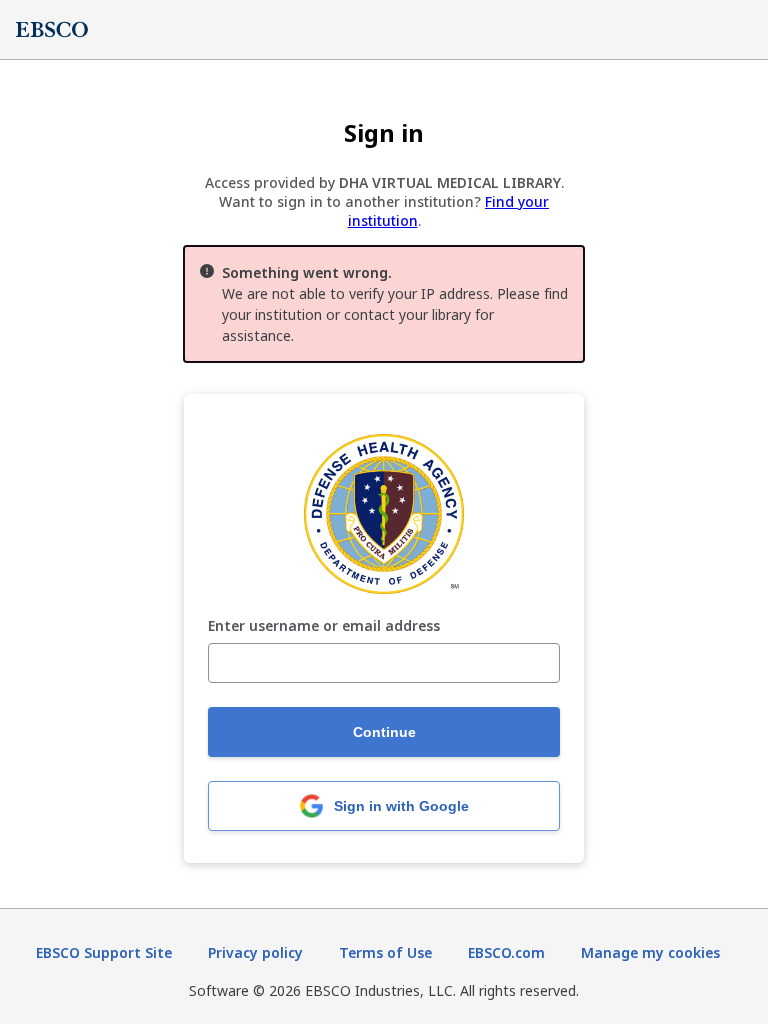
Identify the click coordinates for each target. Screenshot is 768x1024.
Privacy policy (255, 952)
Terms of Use (385, 952)
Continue (384, 732)
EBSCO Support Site (104, 952)
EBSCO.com (506, 952)
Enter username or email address (324, 626)
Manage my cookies (650, 952)
